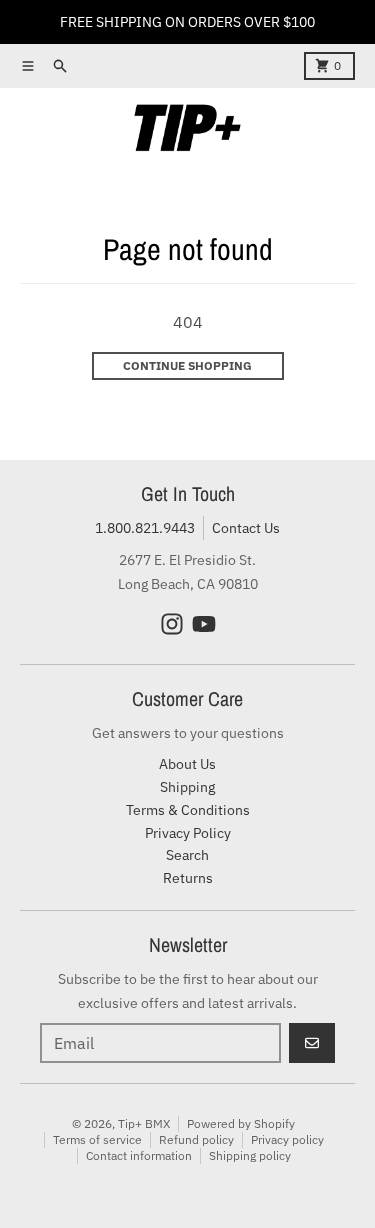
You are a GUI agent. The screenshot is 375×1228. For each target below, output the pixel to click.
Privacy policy (287, 1139)
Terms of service (97, 1139)
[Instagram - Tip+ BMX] (172, 624)
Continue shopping (187, 365)
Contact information (139, 1155)
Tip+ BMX (144, 1123)
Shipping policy (250, 1155)
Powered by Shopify (241, 1123)
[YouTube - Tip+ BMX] (204, 624)
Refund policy (196, 1139)
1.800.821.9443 (145, 528)
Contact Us (246, 528)
